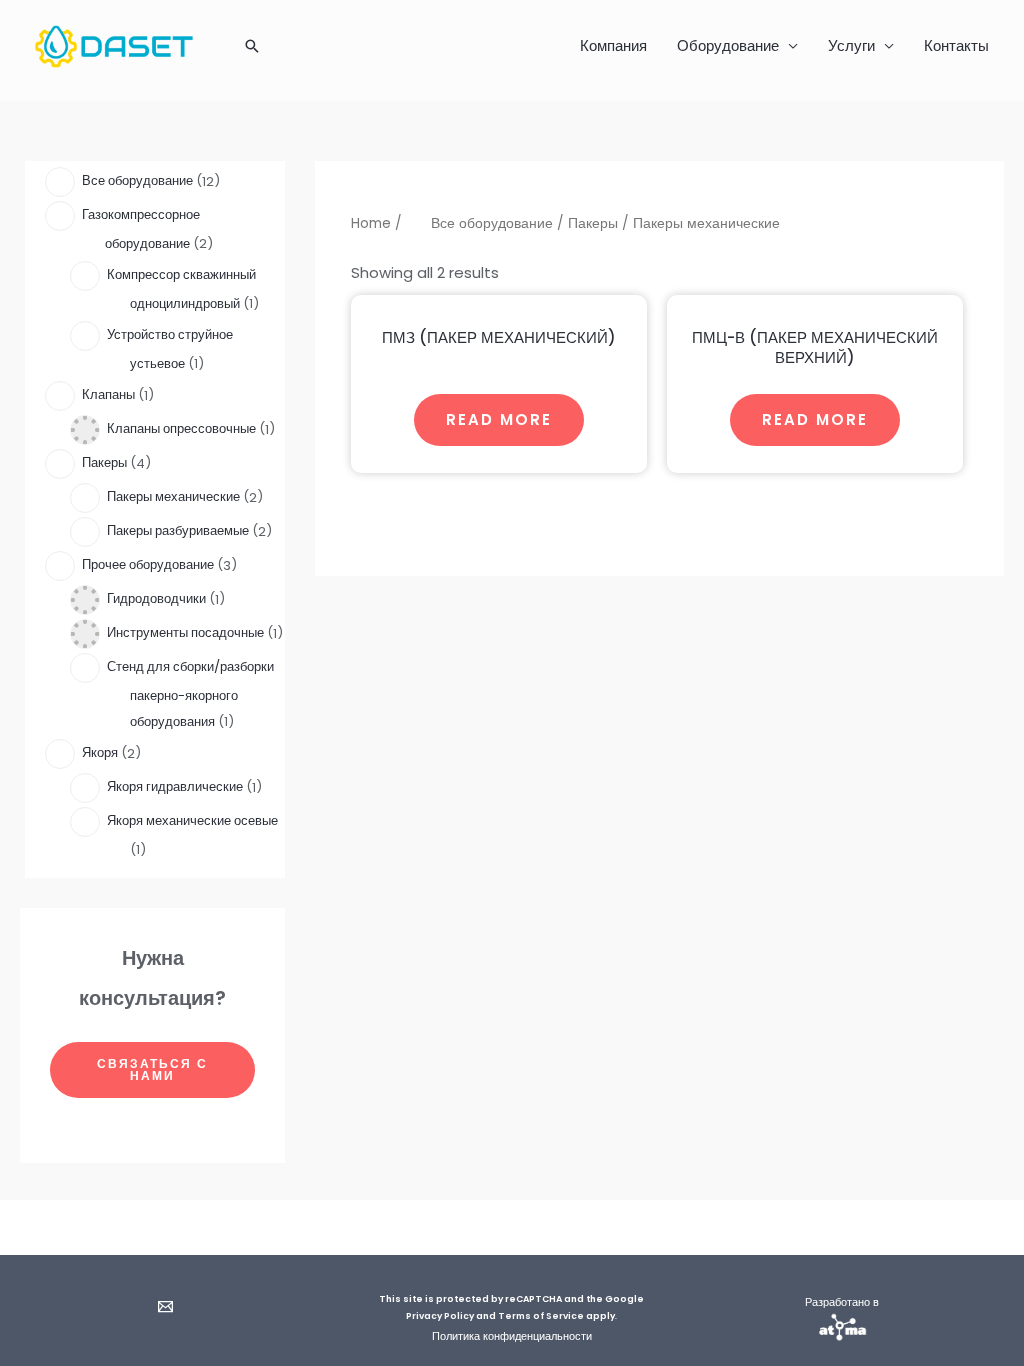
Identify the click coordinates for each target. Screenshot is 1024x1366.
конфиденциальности (536, 1336)
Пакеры (593, 223)
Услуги (851, 45)
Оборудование (728, 45)
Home (371, 223)
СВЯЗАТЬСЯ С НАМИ (152, 1069)
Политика (456, 1336)
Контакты (956, 45)
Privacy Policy (440, 1316)
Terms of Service (541, 1316)
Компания (613, 45)
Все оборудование (492, 223)
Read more (499, 419)
